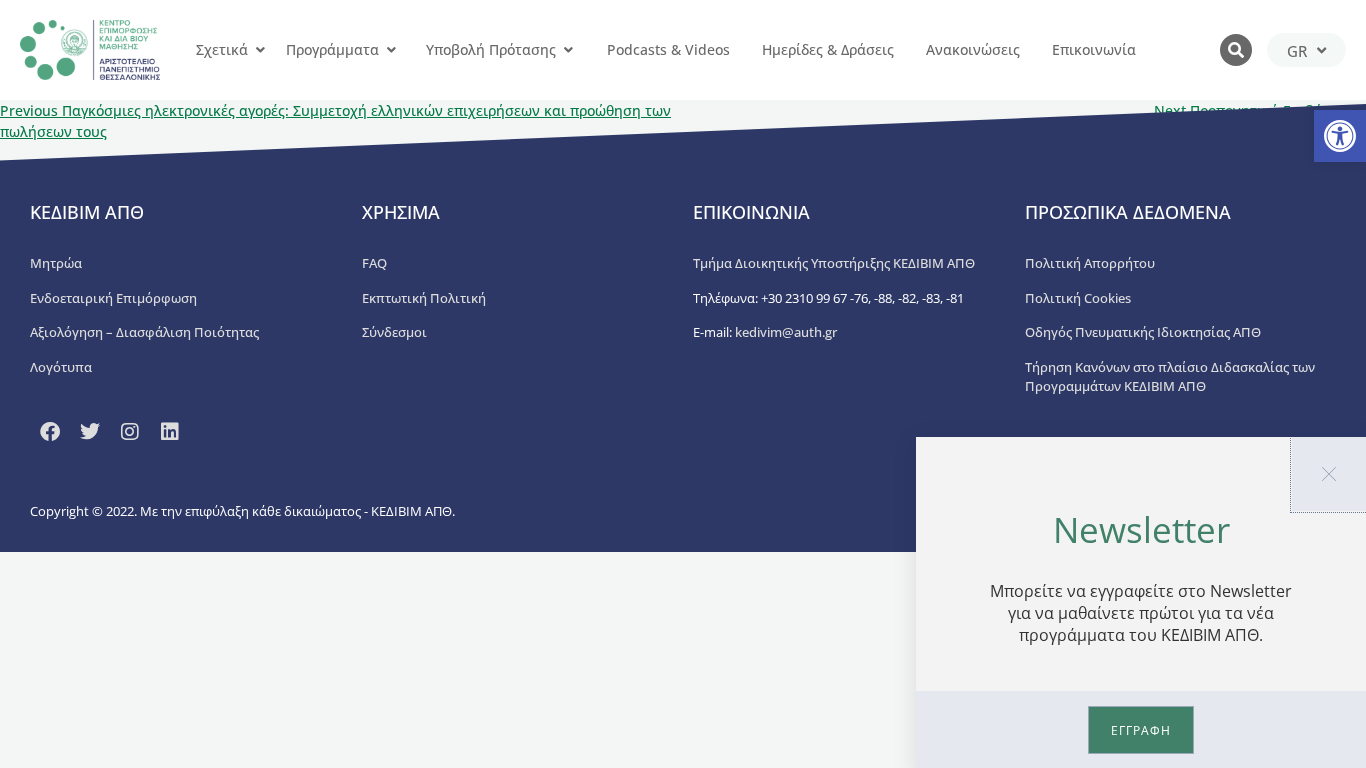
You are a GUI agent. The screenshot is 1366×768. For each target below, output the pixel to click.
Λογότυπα (61, 367)
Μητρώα (56, 263)
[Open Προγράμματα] (391, 50)
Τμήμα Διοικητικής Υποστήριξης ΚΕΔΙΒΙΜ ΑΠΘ (834, 263)
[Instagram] (130, 432)
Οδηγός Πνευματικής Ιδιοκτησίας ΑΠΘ (1143, 332)
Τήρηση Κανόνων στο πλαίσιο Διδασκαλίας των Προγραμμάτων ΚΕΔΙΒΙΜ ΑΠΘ (1170, 377)
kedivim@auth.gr (786, 332)
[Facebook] (50, 432)
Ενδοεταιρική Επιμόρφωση (113, 298)
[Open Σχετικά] (260, 50)
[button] (1340, 136)
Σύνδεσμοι (394, 332)
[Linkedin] (170, 432)
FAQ (374, 263)
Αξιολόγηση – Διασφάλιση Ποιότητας (144, 332)
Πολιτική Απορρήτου (1090, 263)
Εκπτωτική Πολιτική (424, 298)
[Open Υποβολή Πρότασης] (568, 50)
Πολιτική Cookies (1078, 298)
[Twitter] (90, 432)
